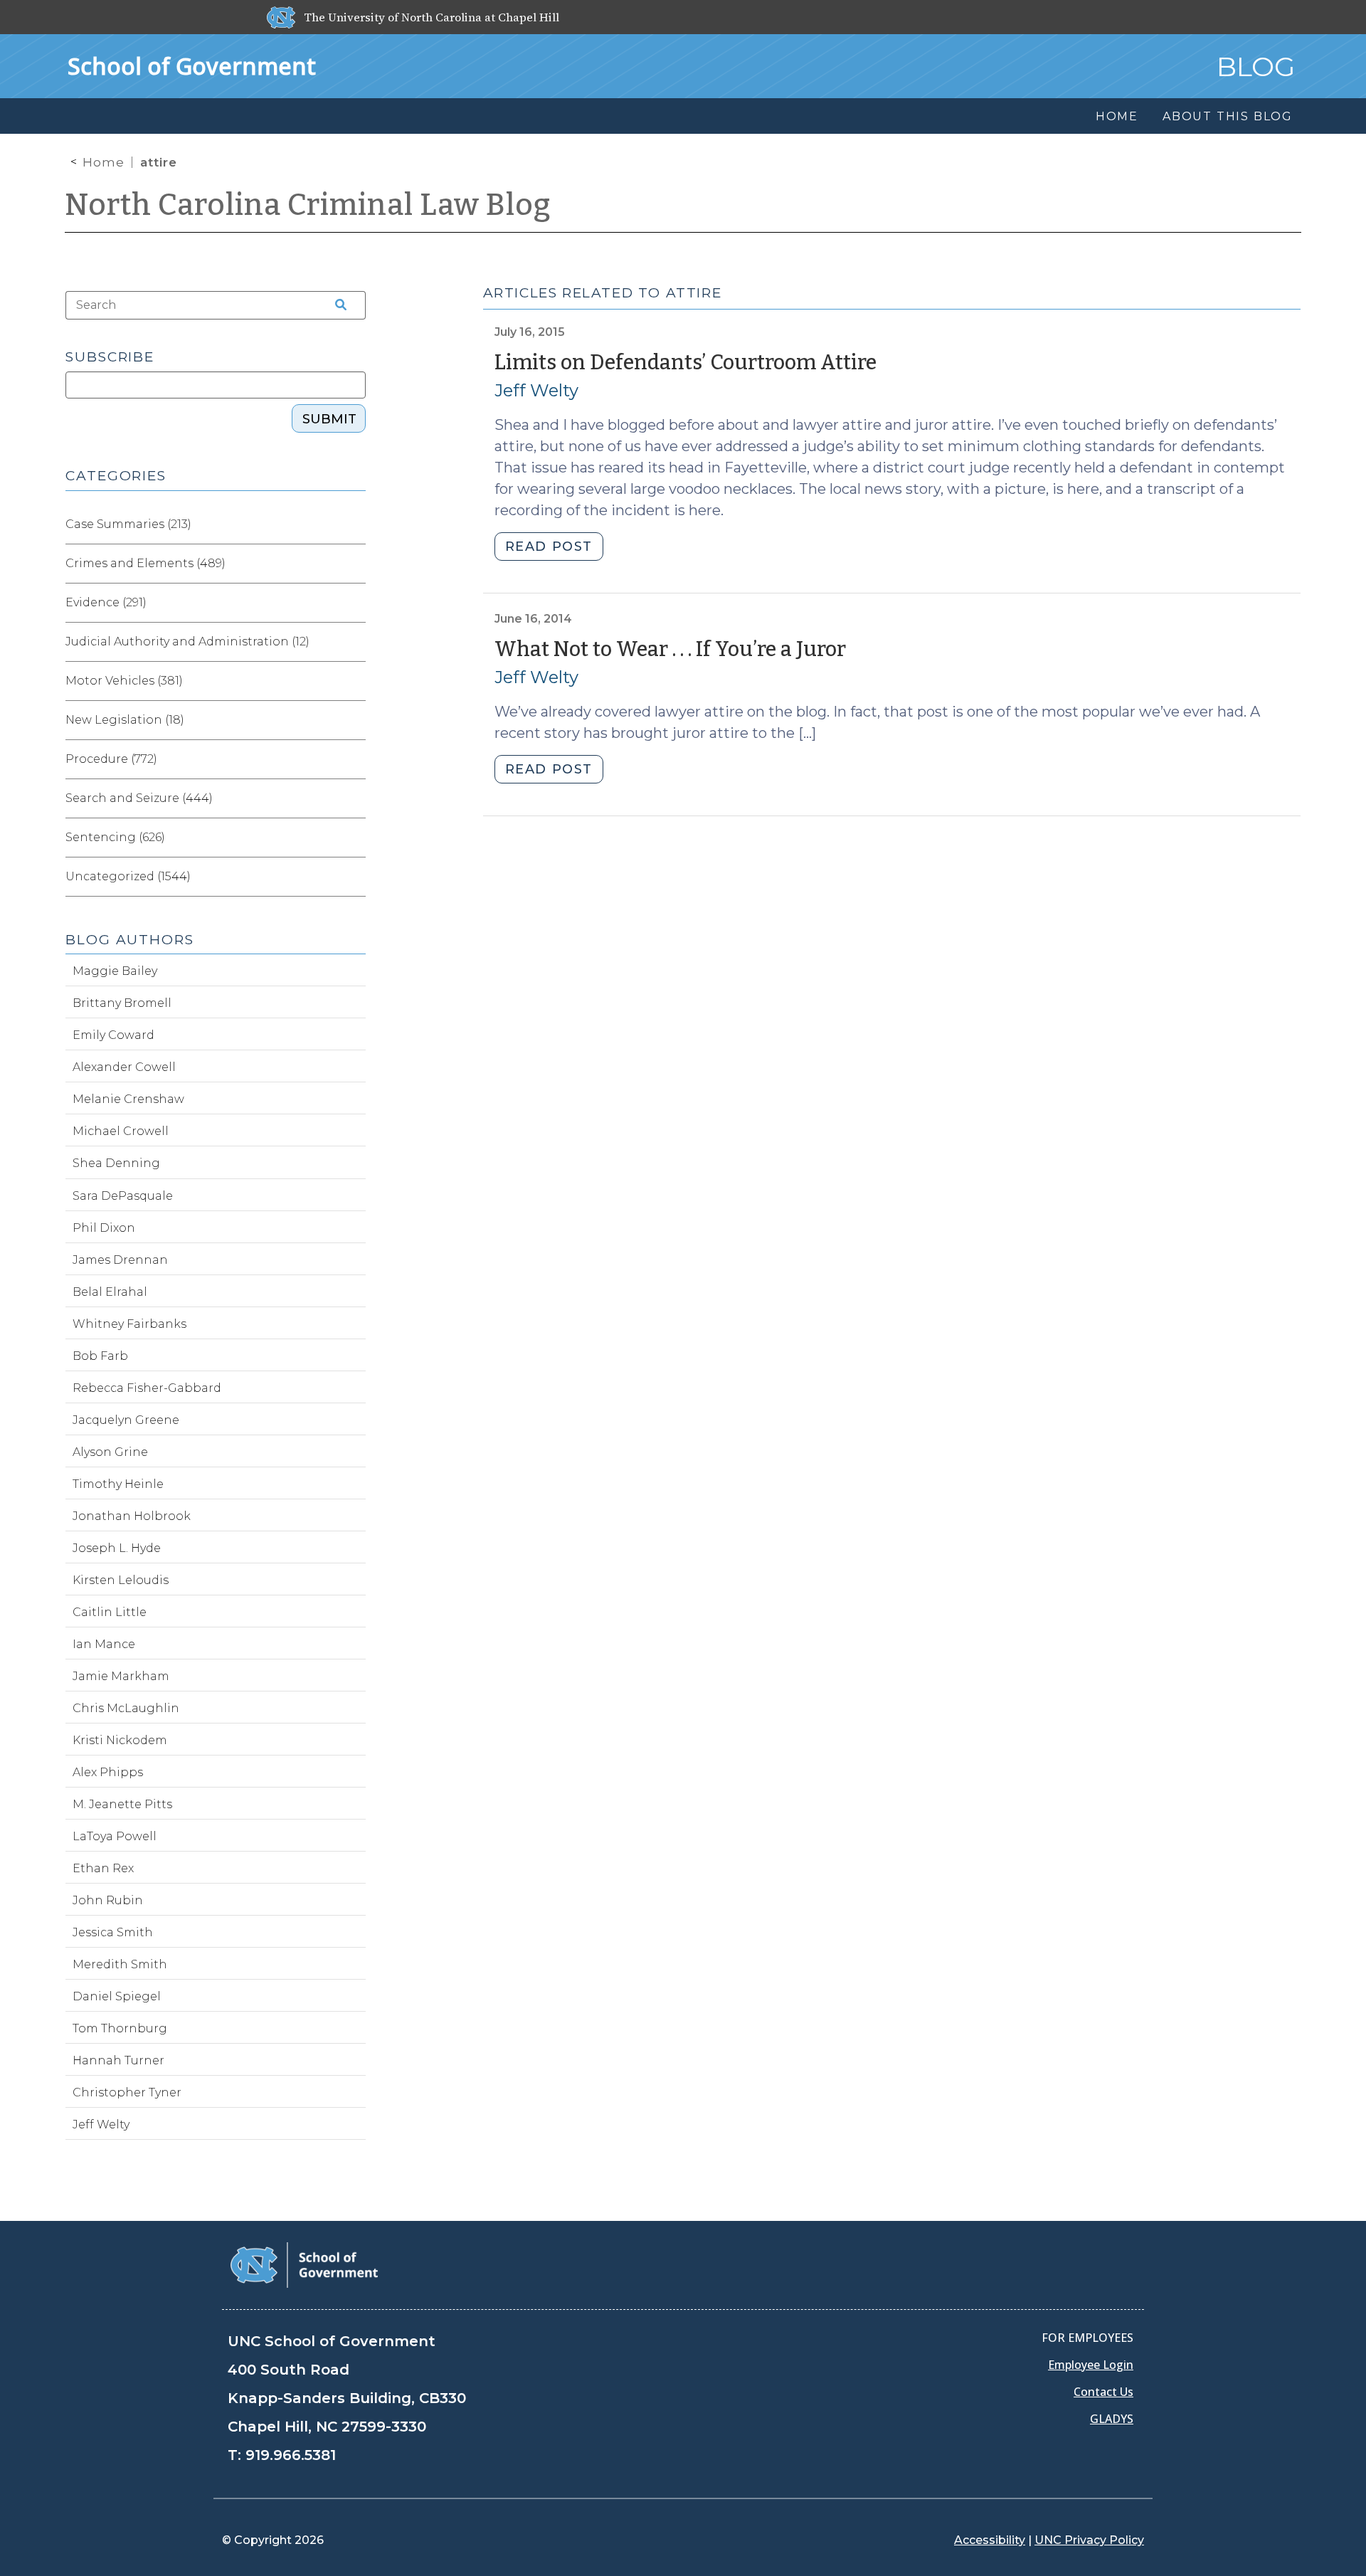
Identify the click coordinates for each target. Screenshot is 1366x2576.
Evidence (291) (106, 602)
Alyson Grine (110, 1452)
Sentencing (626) (115, 837)
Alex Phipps (108, 1772)
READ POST (549, 547)
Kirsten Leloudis (121, 1580)
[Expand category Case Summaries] (354, 524)
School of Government (192, 66)
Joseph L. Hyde (117, 1548)
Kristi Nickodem (120, 1740)
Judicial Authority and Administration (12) (187, 642)
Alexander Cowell (124, 1067)
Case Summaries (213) (128, 524)
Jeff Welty (536, 390)
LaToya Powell (115, 1836)
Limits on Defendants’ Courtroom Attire (685, 363)
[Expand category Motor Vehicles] (354, 681)
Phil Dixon (104, 1228)
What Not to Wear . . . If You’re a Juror (670, 649)
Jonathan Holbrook (132, 1516)
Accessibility (990, 2540)
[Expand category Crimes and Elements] (354, 564)
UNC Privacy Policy (1089, 2540)
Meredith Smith (120, 1964)
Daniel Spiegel (117, 1996)
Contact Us (1103, 2392)
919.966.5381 (291, 2455)
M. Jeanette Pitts (122, 1804)
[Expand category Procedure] (354, 759)
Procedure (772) (111, 759)
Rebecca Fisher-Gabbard (147, 1388)
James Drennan (120, 1260)
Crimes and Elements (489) (145, 563)
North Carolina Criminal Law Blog (308, 205)
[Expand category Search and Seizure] (354, 798)
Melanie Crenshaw (128, 1099)
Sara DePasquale (123, 1196)
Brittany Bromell (122, 1003)
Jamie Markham (121, 1676)
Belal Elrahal (110, 1292)
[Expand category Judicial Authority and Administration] (354, 642)
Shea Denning (116, 1163)
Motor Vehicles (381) (124, 681)
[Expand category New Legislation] (354, 720)
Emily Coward (113, 1035)
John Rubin (108, 1900)
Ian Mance (104, 1644)
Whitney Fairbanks (129, 1324)
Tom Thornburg (120, 2028)
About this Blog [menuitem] (1228, 116)
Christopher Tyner (127, 2092)
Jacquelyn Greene (126, 1420)
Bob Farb (100, 1356)
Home (104, 162)
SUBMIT (329, 419)
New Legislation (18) (125, 720)
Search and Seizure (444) (139, 798)
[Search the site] (336, 305)
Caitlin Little (110, 1612)
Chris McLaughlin (126, 1708)
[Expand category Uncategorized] (354, 877)
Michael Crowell (121, 1131)
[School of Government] (304, 2264)
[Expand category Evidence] (354, 603)
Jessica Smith (113, 1932)
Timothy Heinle (118, 1484)
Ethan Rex (103, 1868)
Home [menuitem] (1117, 116)
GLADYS (1112, 2419)
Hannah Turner (118, 2060)
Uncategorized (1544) (128, 876)
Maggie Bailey (115, 971)
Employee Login (1091, 2365)
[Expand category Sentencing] (354, 838)
